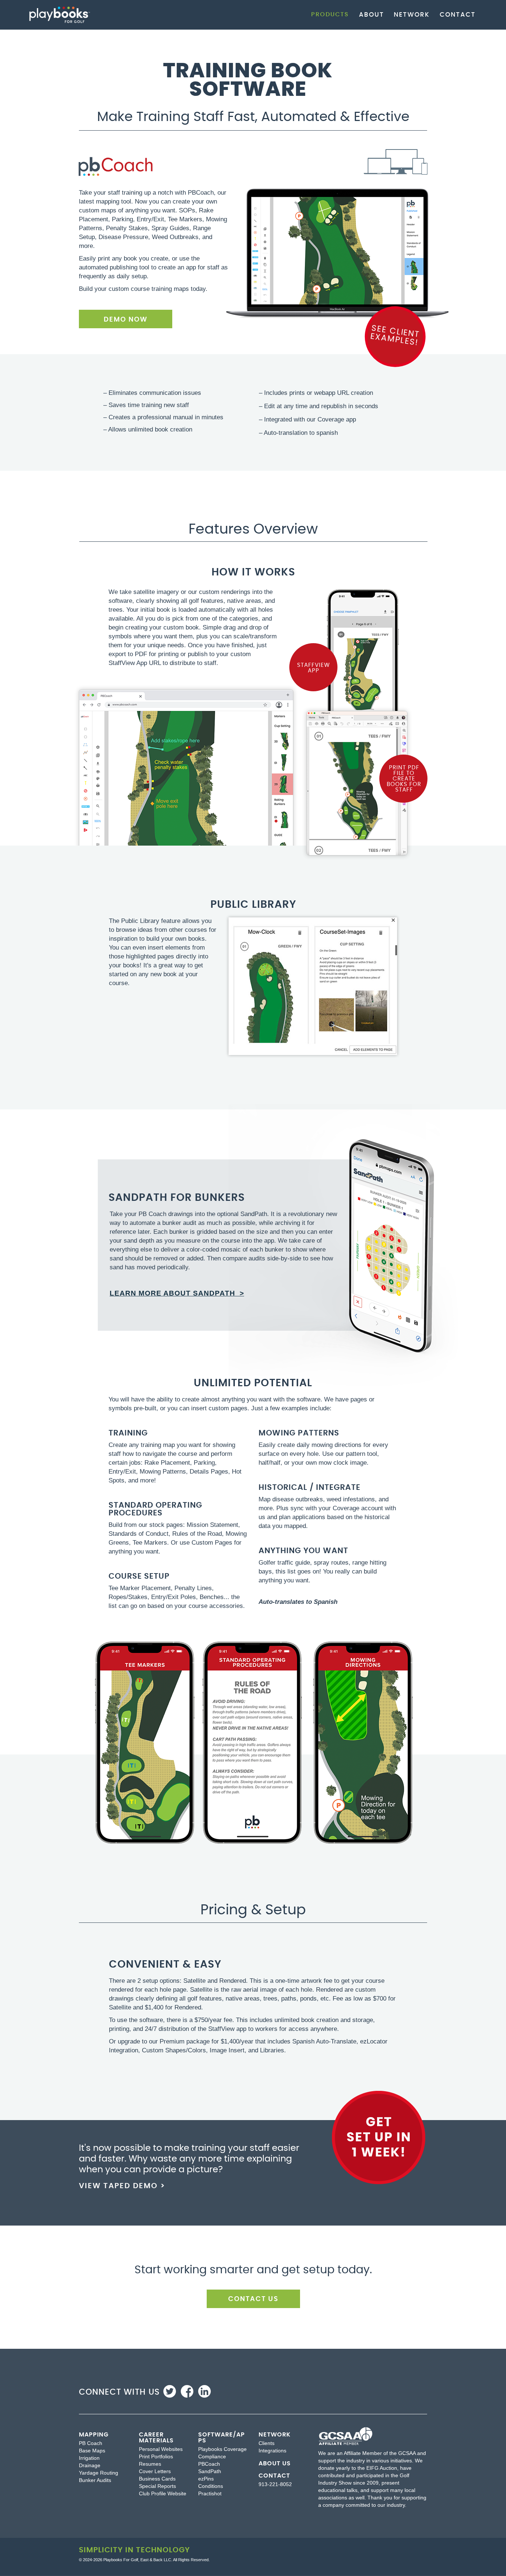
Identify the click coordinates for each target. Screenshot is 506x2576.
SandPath (210, 2471)
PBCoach (209, 2464)
